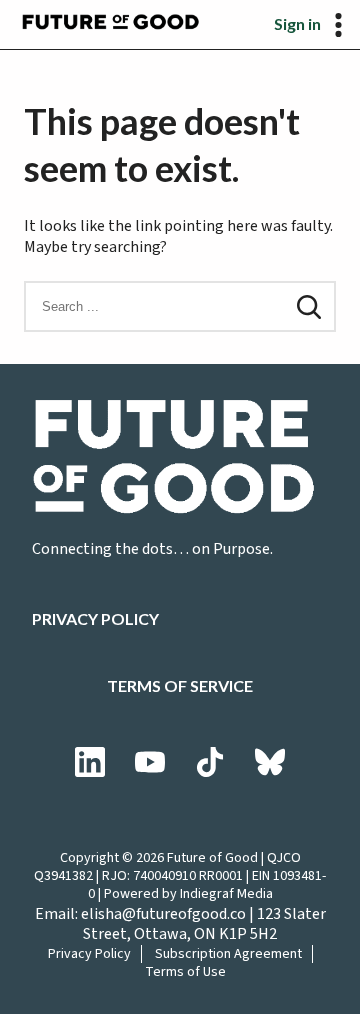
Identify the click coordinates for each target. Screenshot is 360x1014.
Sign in (297, 23)
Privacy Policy (95, 618)
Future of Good (212, 858)
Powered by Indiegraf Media (188, 894)
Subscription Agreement (228, 954)
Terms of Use (185, 972)
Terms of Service (180, 685)
